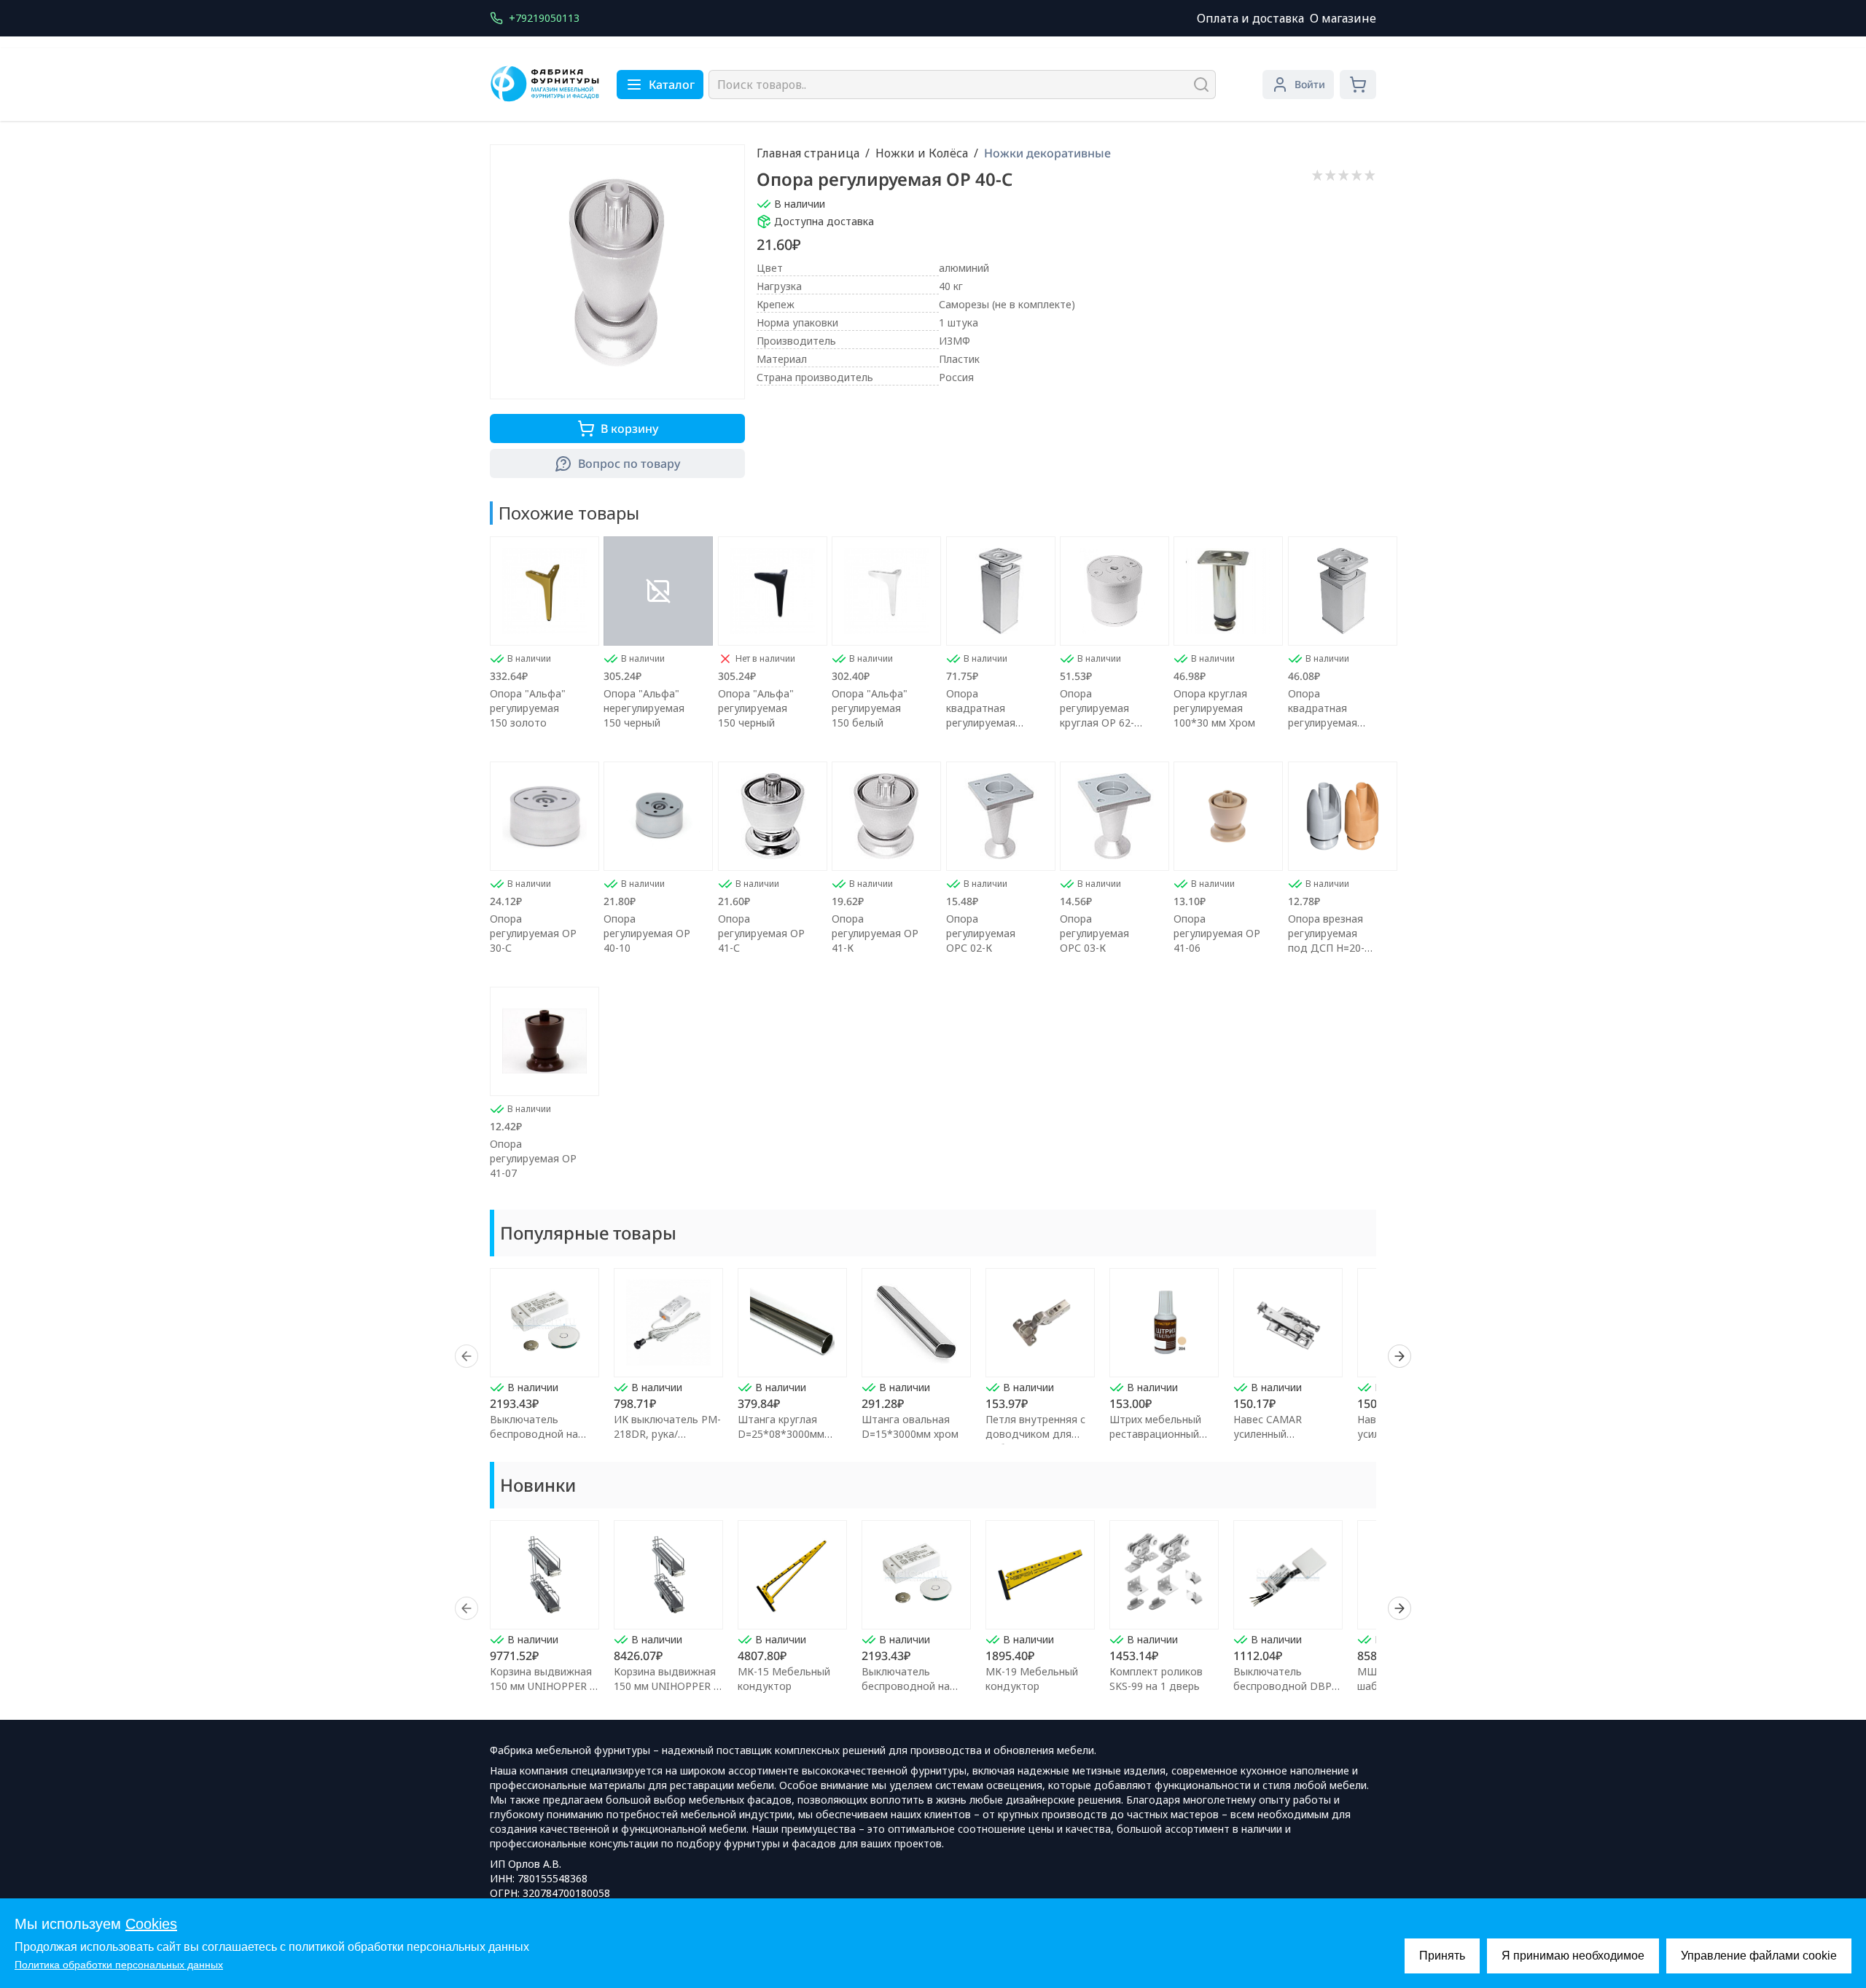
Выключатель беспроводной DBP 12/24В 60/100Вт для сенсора (1286, 1693)
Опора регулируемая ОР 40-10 (647, 933)
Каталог (672, 85)
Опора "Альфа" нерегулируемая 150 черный (644, 708)
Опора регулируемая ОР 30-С (533, 933)
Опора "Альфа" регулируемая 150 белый (870, 708)
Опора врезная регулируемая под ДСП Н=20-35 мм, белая (1332, 934)
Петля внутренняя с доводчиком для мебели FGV (1035, 1434)
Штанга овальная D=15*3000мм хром (910, 1427)
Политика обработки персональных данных (119, 1965)
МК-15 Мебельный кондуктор (784, 1679)
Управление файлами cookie (1759, 1956)
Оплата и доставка (1250, 18)
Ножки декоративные (1047, 153)
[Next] (1399, 1356)
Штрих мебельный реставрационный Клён (1155, 1434)
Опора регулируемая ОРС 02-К (981, 933)
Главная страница (808, 153)
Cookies (151, 1924)
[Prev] (466, 1356)
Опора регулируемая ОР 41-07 (533, 1158)
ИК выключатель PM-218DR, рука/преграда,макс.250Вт (667, 1434)
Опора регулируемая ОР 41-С (761, 933)
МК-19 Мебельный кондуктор (1032, 1679)
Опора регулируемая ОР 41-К (875, 933)
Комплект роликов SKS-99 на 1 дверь (1156, 1679)
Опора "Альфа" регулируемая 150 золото (528, 708)
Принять (1442, 1956)
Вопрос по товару (629, 463)
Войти (1310, 84)
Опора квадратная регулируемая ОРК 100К (981, 708)
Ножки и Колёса (922, 153)
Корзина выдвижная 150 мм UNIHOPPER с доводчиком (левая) (542, 1686)
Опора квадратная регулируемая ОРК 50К (1323, 708)
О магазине (1343, 18)
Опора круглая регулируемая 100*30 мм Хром (1214, 708)
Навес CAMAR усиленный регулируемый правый (1288, 1434)
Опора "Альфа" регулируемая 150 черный (756, 708)
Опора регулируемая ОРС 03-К (1094, 933)
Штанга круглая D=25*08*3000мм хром (781, 1434)
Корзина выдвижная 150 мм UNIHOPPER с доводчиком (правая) (668, 1686)
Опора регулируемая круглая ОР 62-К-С (1102, 708)
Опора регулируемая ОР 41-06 (1217, 933)
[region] (933, 1356)
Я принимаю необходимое (1573, 1956)
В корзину (629, 428)
